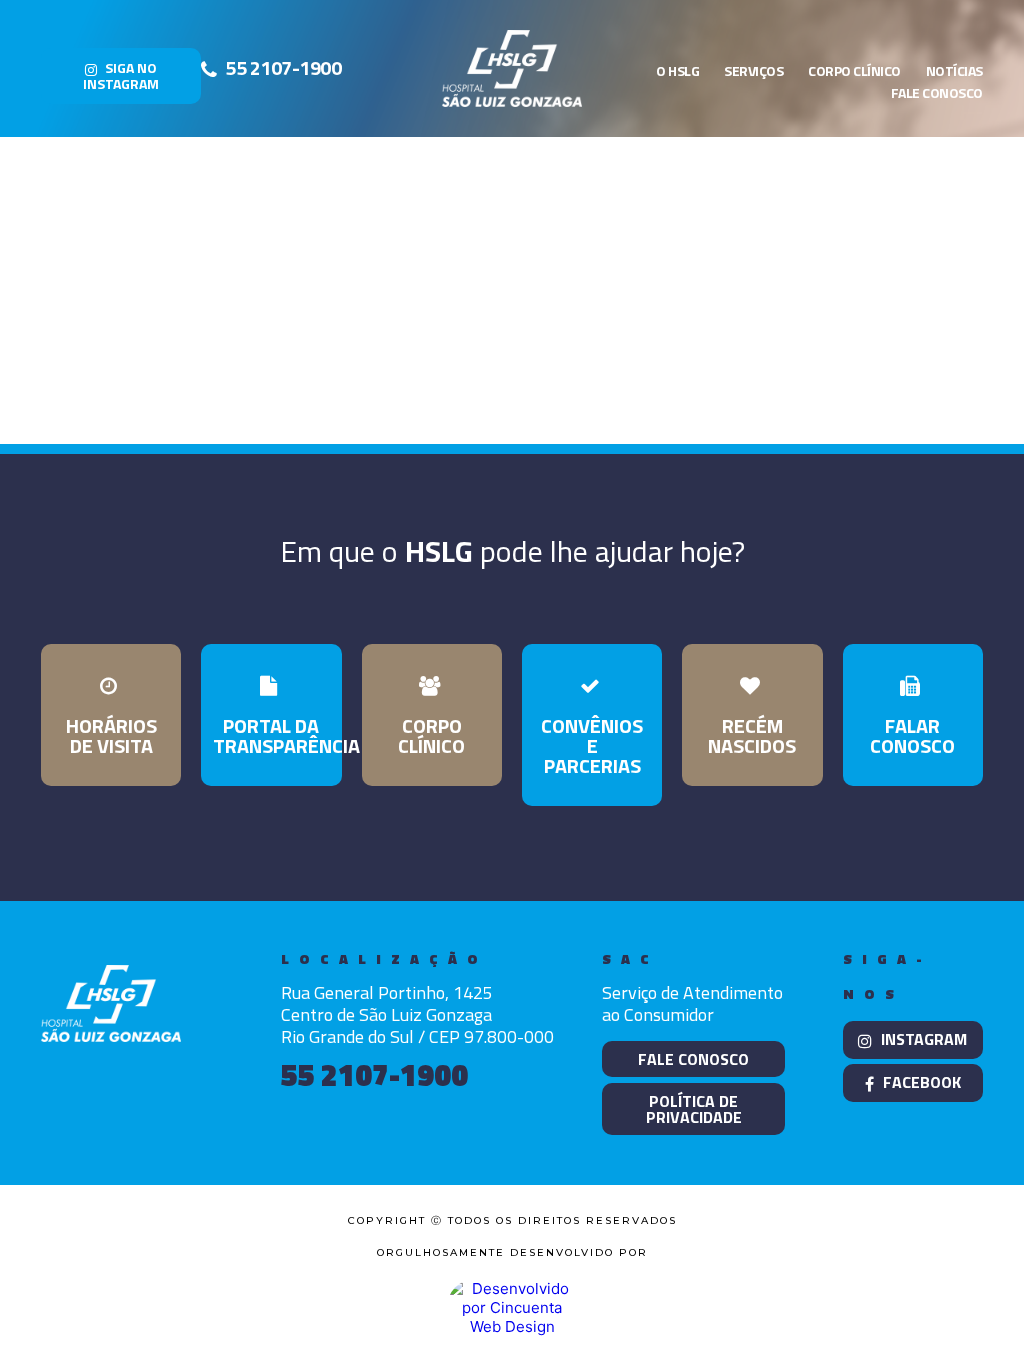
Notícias (954, 70)
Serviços (753, 70)
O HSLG (677, 70)
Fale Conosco (937, 92)
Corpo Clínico (854, 70)
